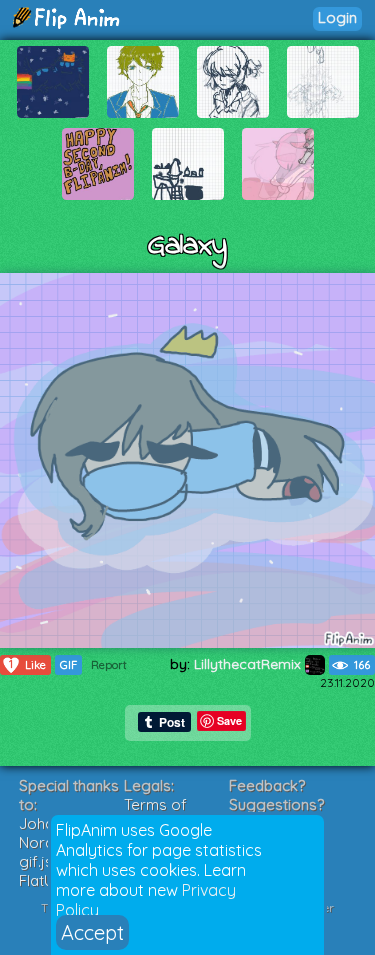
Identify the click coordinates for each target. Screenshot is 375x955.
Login (337, 17)
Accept (92, 932)
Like (27, 664)
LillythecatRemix (249, 664)
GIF (68, 665)
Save (229, 720)
